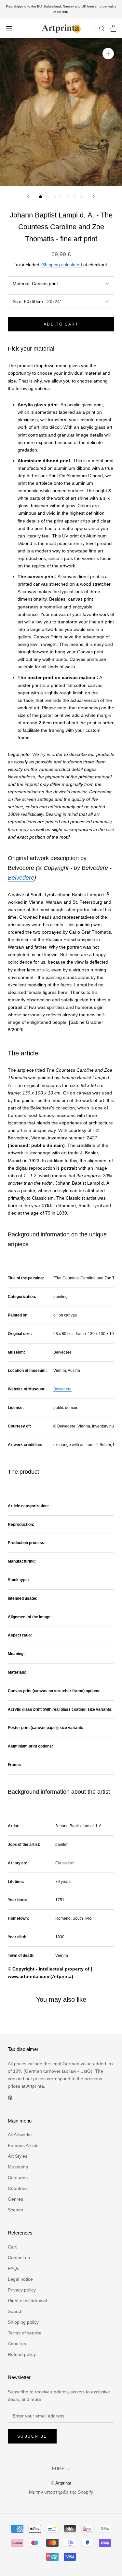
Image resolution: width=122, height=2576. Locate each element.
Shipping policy (23, 2322)
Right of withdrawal (27, 2301)
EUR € (58, 2469)
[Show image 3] (54, 197)
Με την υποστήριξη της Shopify (61, 2492)
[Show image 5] (68, 197)
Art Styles (18, 2156)
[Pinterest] (10, 2097)
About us (17, 2344)
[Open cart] (113, 28)
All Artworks (20, 2135)
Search (15, 2311)
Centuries (18, 2178)
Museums (18, 2167)
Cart (12, 2247)
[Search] (102, 28)
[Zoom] (108, 54)
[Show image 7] (81, 197)
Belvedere (21, 878)
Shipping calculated (62, 265)
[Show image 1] (41, 197)
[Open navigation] (9, 28)
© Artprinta (61, 2483)
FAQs (14, 2268)
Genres (15, 2199)
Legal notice (20, 2279)
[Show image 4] (61, 197)
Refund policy (22, 2354)
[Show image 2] (47, 197)
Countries (18, 2188)
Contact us (19, 2258)
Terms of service (25, 2333)
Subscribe (32, 2436)
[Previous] (28, 196)
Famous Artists (23, 2145)
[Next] (94, 196)
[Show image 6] (75, 197)
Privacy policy (22, 2290)
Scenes (15, 2210)
